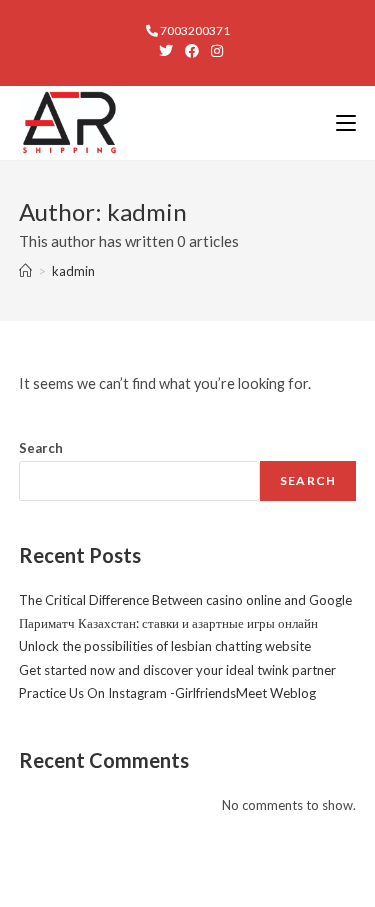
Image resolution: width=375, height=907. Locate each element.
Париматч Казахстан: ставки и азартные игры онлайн (168, 623)
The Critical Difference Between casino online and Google (185, 600)
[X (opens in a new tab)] (166, 51)
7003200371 (194, 30)
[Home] (25, 271)
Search (41, 448)
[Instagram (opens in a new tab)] (214, 51)
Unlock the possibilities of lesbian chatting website (165, 646)
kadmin (73, 271)
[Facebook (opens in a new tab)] (192, 51)
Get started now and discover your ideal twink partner (177, 670)
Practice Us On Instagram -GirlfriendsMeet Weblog (167, 693)
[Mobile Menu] (346, 122)
